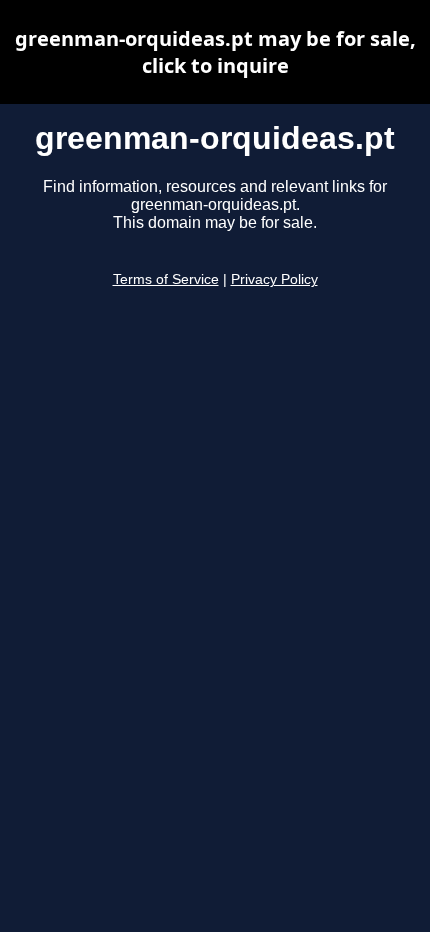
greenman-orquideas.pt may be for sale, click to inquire (215, 52)
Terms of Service (166, 279)
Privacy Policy (274, 279)
